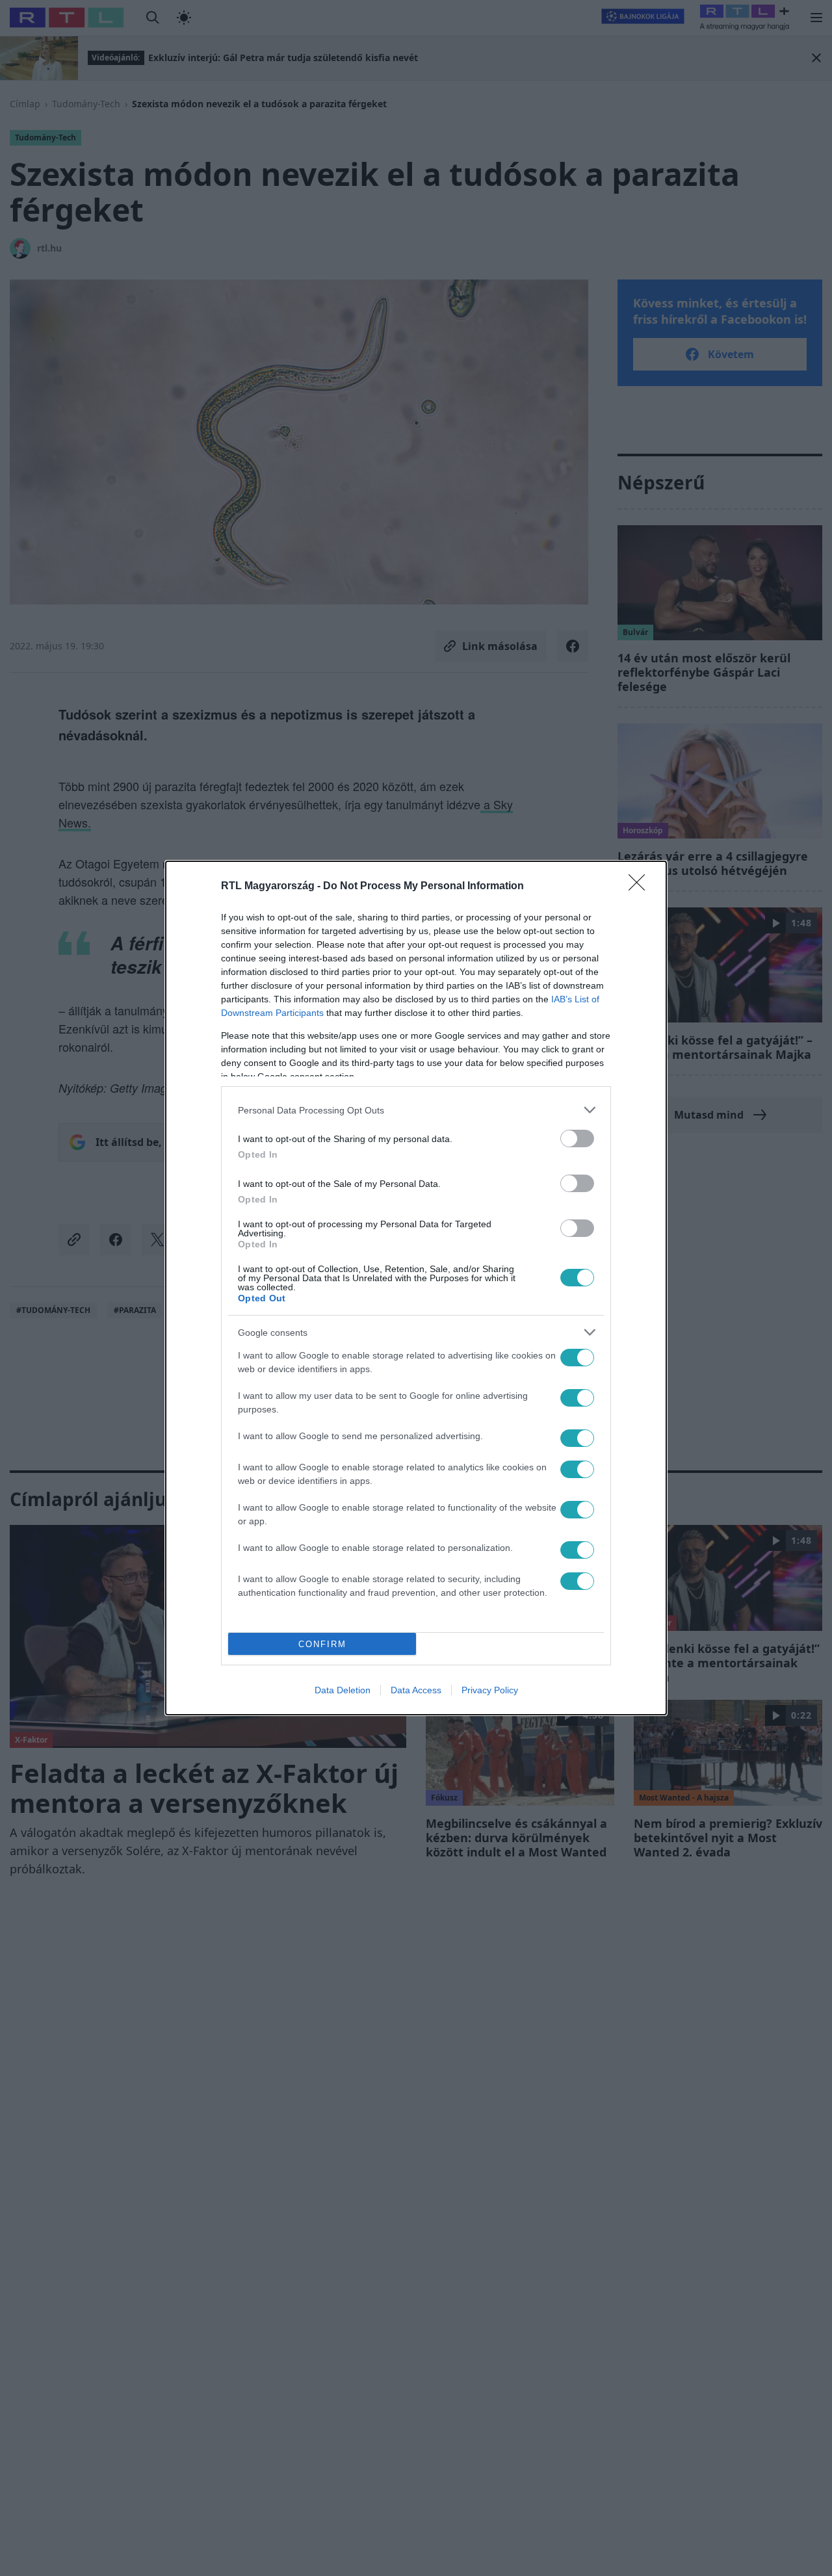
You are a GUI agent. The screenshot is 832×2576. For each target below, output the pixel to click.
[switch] (577, 1138)
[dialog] (416, 1288)
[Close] (641, 887)
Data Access (416, 1690)
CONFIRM (322, 1644)
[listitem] (416, 1110)
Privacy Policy (490, 1690)
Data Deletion (343, 1690)
